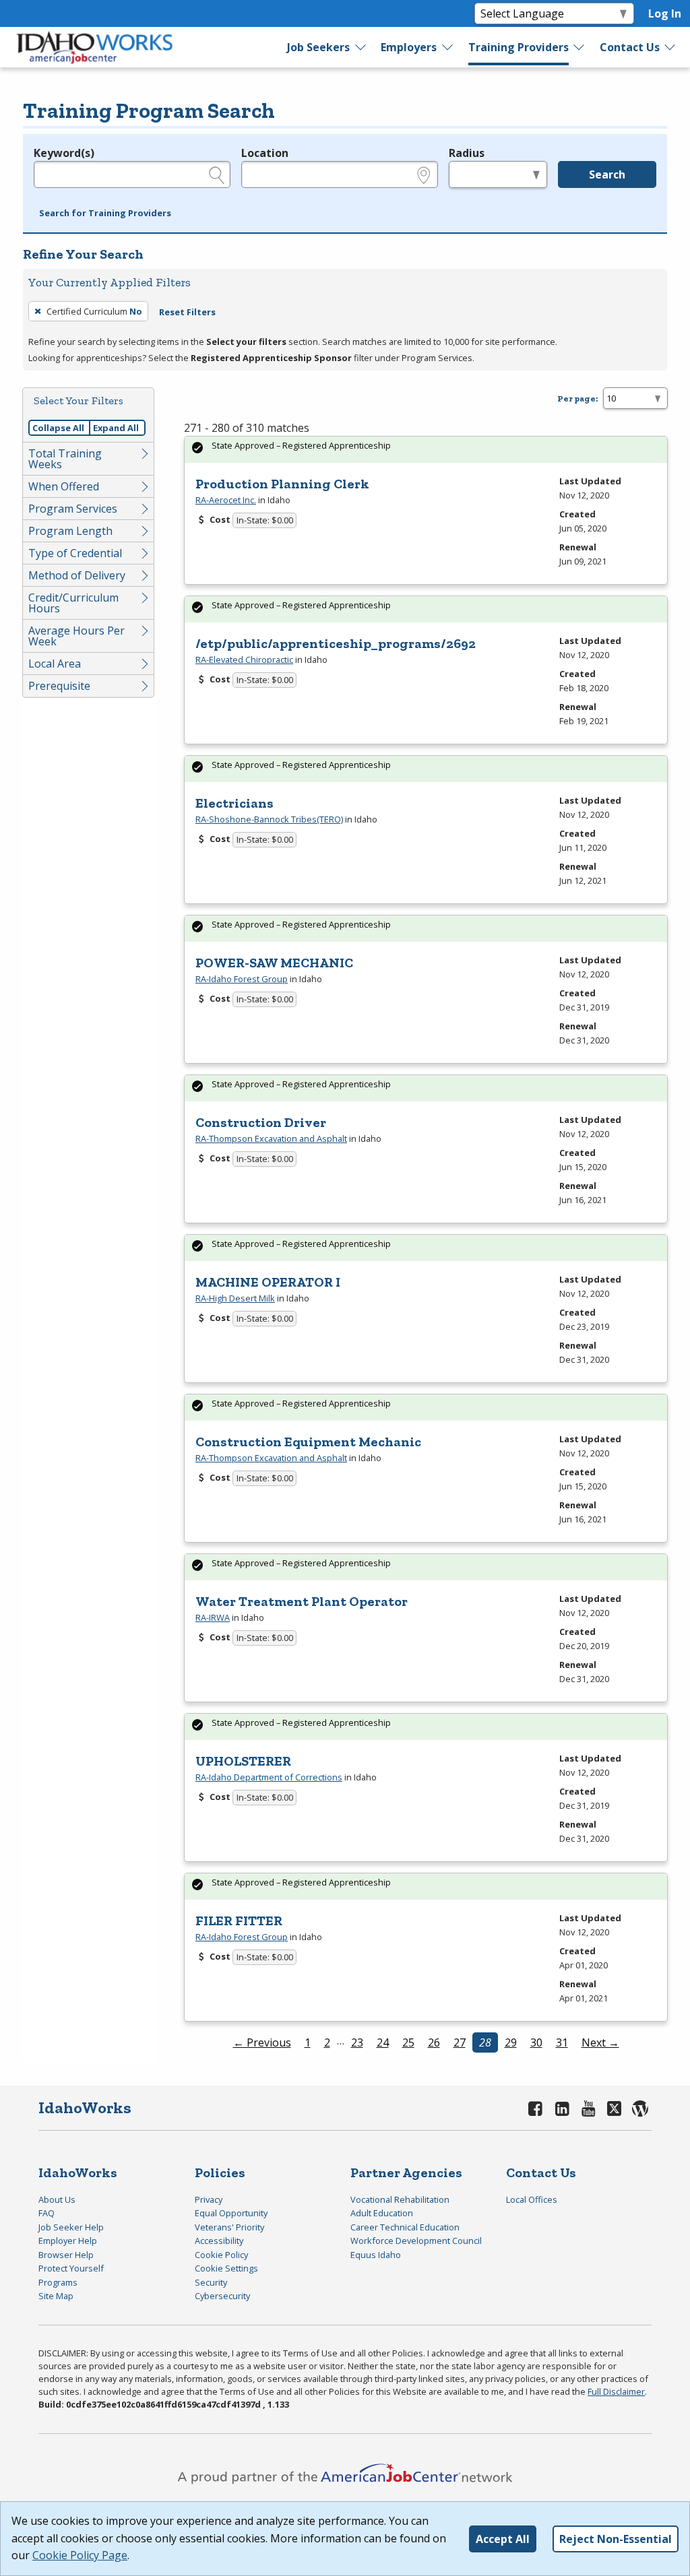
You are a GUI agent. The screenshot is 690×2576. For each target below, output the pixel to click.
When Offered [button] (64, 486)
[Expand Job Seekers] (361, 47)
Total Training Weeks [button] (65, 459)
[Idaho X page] (616, 2108)
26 (434, 2042)
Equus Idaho (376, 2255)
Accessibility (219, 2241)
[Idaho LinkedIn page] (562, 2108)
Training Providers (519, 47)
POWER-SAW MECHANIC (274, 963)
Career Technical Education (405, 2227)
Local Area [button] (55, 664)
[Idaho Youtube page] (589, 2108)
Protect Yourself (71, 2268)
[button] (105, 214)
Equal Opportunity (231, 2213)
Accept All (503, 2539)
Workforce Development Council (416, 2241)
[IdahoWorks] (95, 47)
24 (383, 2042)
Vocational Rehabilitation (400, 2199)
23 (357, 2042)
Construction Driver (261, 1122)
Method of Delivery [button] (77, 575)
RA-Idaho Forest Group (242, 979)
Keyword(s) (64, 153)
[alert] (426, 450)
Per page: (577, 398)
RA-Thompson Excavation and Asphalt (271, 1138)
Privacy (209, 2199)
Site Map (56, 2296)
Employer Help (68, 2241)
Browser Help (66, 2255)
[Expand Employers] (448, 47)
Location (265, 153)
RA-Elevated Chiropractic (244, 659)
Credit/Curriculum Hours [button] (73, 603)
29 (511, 2042)
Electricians (234, 803)
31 (562, 2042)
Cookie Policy (221, 2255)
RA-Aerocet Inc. (226, 500)
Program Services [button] (73, 509)
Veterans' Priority (229, 2227)
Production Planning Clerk (282, 484)
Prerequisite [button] (59, 686)
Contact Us (630, 47)
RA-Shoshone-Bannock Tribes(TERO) (269, 819)
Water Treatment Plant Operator (302, 1601)
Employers (409, 47)
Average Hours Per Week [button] (76, 636)
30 (536, 2042)
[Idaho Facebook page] (536, 2108)
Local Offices (532, 2199)
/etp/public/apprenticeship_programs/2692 (336, 643)
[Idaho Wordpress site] (640, 2108)
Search (607, 174)
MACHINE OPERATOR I (268, 1282)
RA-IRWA (213, 1617)
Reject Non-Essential (616, 2539)
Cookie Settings (226, 2268)
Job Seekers (318, 47)
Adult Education (382, 2213)
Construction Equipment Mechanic (308, 1442)
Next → (600, 2042)
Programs (58, 2282)
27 (460, 2042)
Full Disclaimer (616, 2391)
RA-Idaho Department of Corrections (269, 1777)
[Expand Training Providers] (579, 47)
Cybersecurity (222, 2296)
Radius (467, 153)
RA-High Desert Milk (235, 1298)
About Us (57, 2199)
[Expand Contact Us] (670, 47)
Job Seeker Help (71, 2227)
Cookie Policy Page (80, 2555)
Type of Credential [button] (75, 553)
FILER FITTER (239, 1921)
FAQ (46, 2213)
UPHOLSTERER (243, 1761)
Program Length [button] (70, 531)
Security (211, 2282)
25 (408, 2042)
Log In (665, 13)
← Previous (262, 2042)
